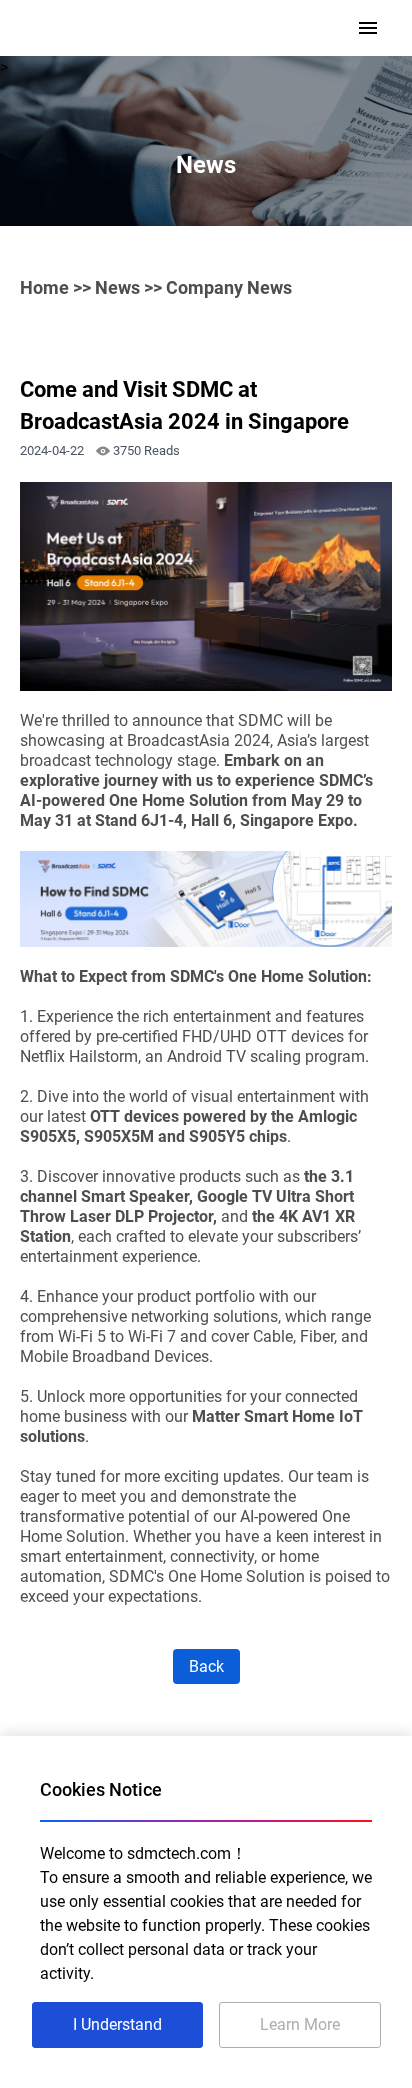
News (117, 287)
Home (44, 287)
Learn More (300, 2024)
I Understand (117, 2024)
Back (206, 1666)
